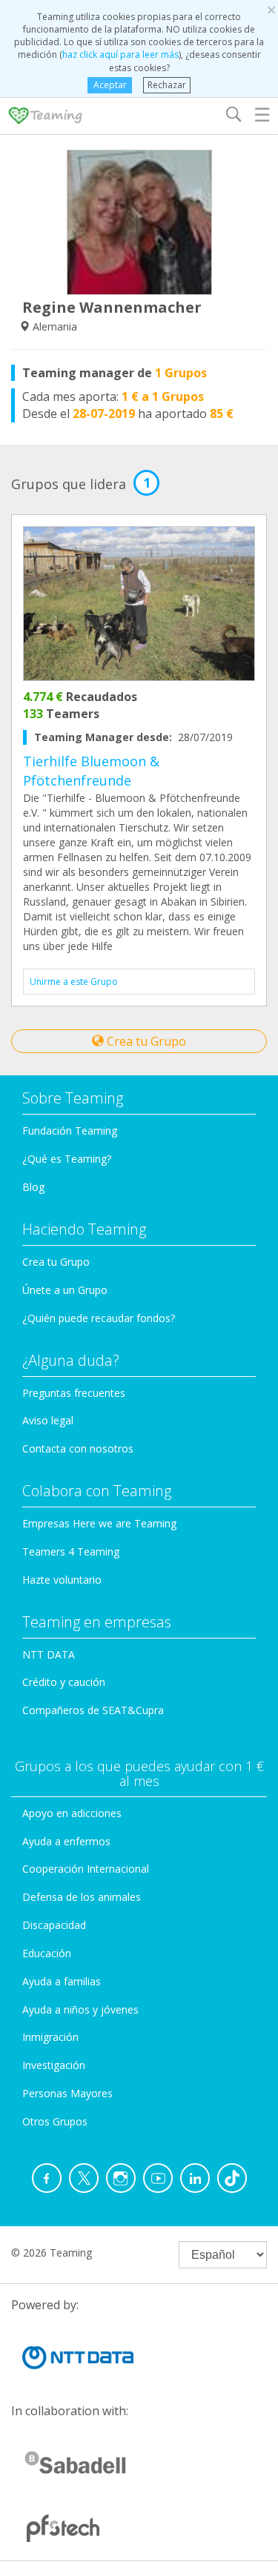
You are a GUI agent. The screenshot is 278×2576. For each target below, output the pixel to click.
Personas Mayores (67, 2093)
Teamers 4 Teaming (71, 1551)
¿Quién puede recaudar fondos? (99, 1318)
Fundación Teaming (70, 1131)
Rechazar (167, 85)
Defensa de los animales (82, 1897)
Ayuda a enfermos (66, 1841)
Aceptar (110, 85)
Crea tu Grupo (145, 1041)
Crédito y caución (64, 1682)
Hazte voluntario (62, 1580)
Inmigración (50, 2037)
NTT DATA (49, 1654)
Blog (33, 1187)
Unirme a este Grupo (74, 982)
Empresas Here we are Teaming (99, 1523)
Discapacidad (54, 1925)
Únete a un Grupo (65, 1290)
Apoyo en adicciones (72, 1813)
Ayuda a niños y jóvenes (80, 2009)
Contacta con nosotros (78, 1448)
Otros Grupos (55, 2121)
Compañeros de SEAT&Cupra (93, 1710)
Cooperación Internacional (86, 1869)
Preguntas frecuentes (74, 1393)
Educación (47, 1953)
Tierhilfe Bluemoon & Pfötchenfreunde (91, 771)
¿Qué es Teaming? (67, 1159)
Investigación (54, 2065)
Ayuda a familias (62, 1981)
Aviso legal (48, 1420)
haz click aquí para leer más (120, 54)
